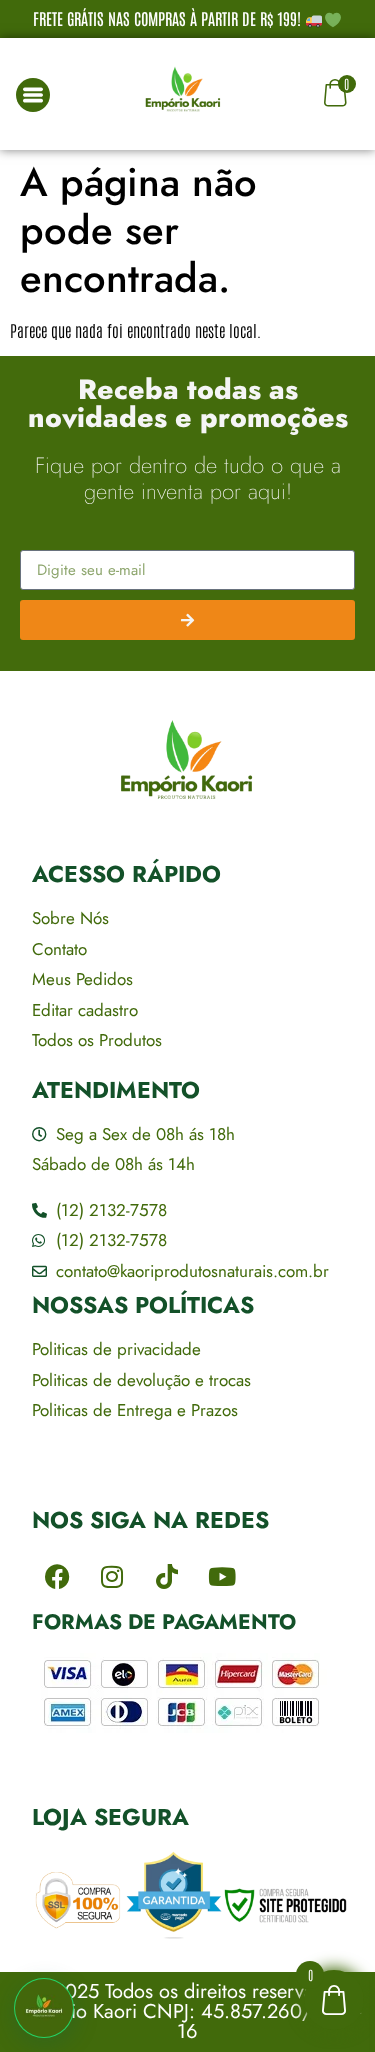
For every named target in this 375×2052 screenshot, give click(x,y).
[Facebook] (57, 1577)
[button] (44, 2008)
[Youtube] (222, 1577)
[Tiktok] (167, 1577)
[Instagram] (112, 1577)
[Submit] (187, 620)
